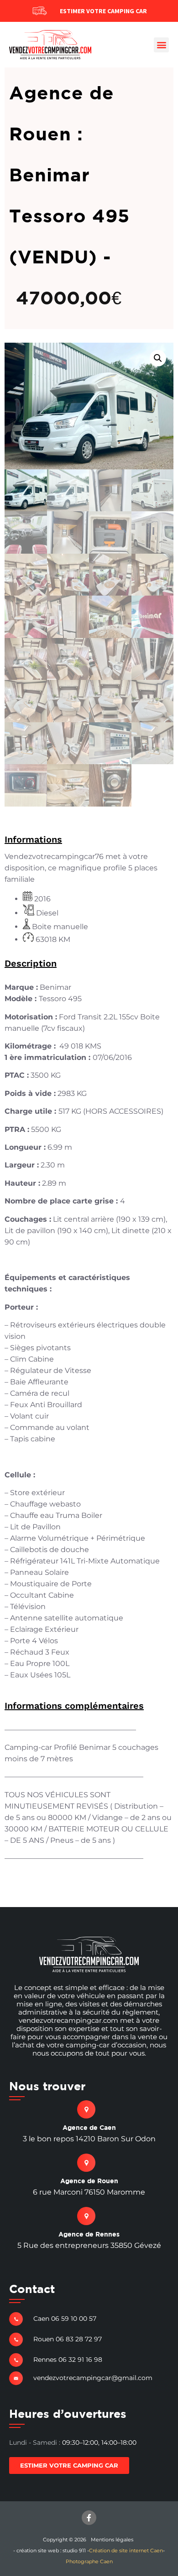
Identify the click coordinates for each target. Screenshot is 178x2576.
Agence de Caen (89, 2127)
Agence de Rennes (89, 2234)
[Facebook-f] (89, 2518)
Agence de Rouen (89, 2181)
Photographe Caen (89, 2561)
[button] (161, 45)
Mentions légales (112, 2540)
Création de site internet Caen (126, 2550)
